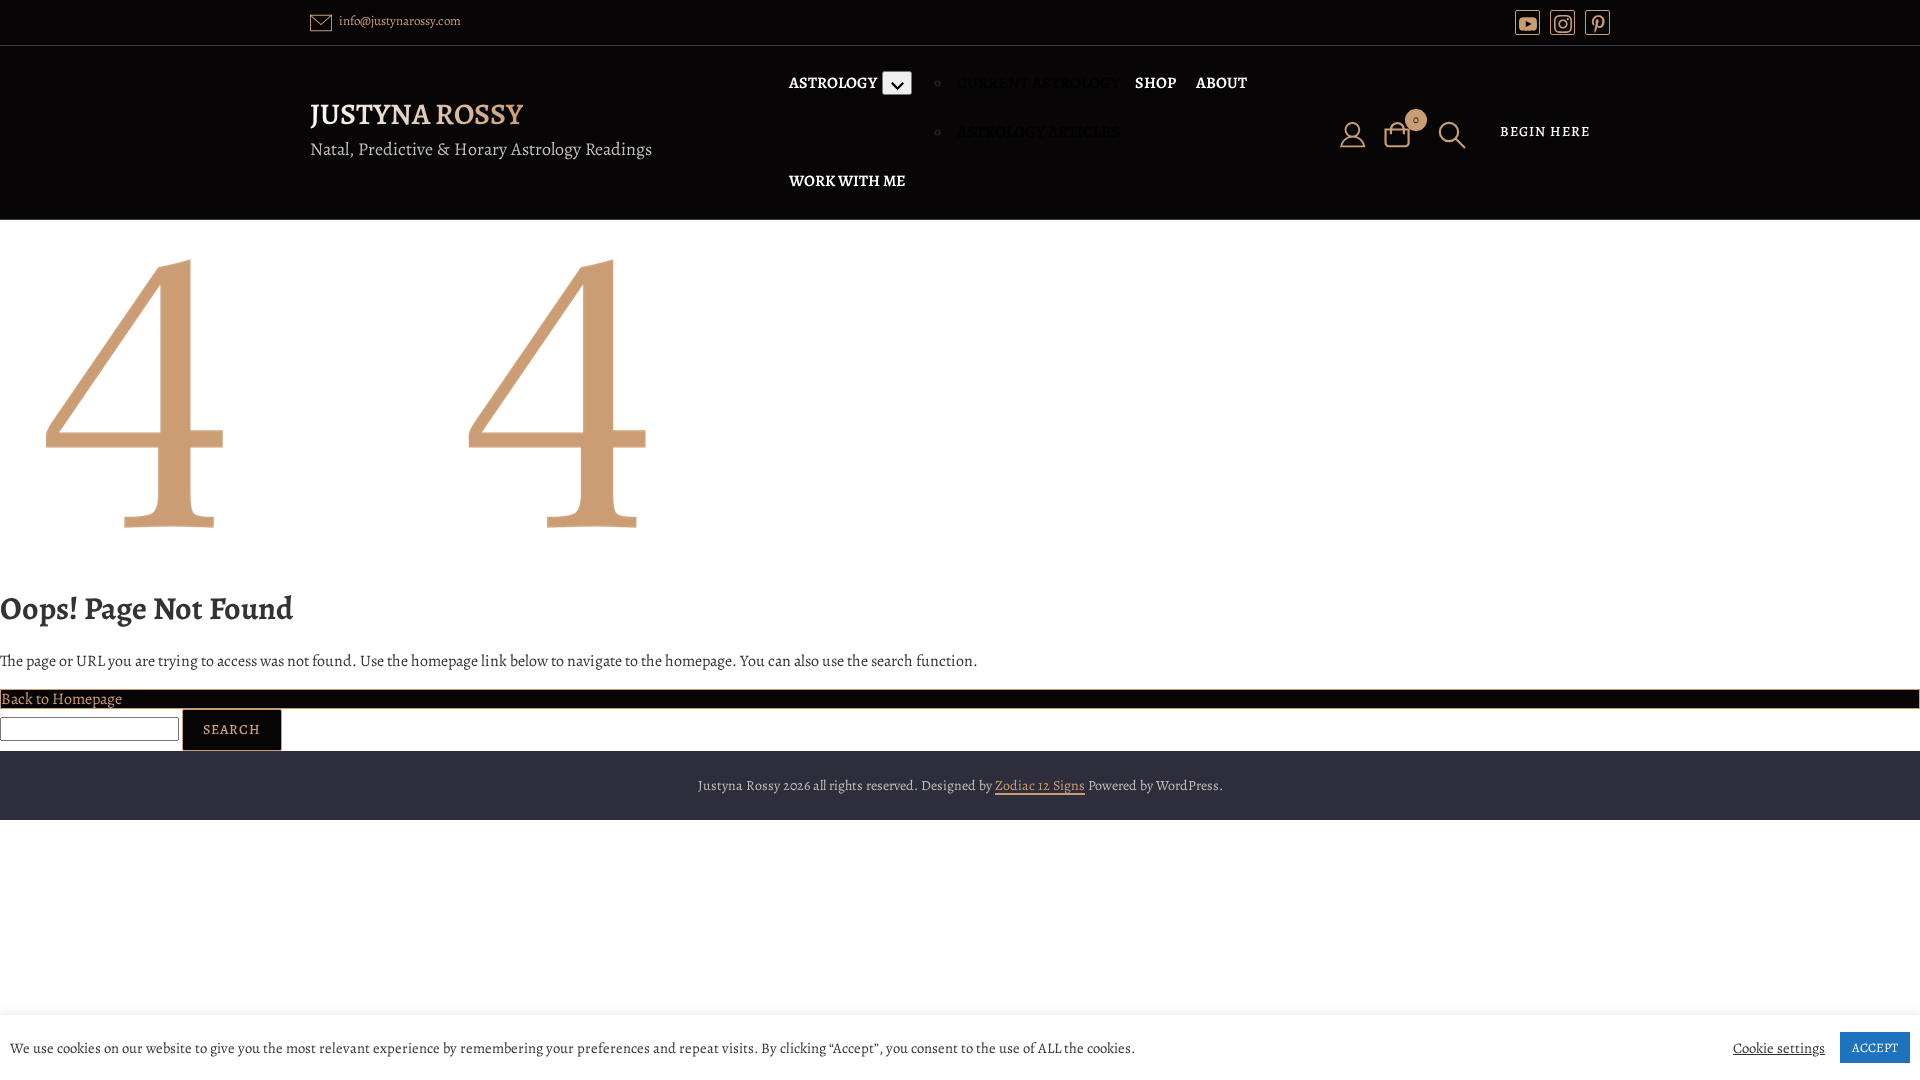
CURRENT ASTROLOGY (1038, 83)
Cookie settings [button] (1779, 1048)
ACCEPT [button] (1875, 1047)
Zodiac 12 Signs (1040, 785)
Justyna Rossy (416, 114)
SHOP (1155, 83)
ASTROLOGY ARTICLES (1038, 132)
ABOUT (1221, 83)
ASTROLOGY (833, 83)
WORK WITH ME (847, 181)
